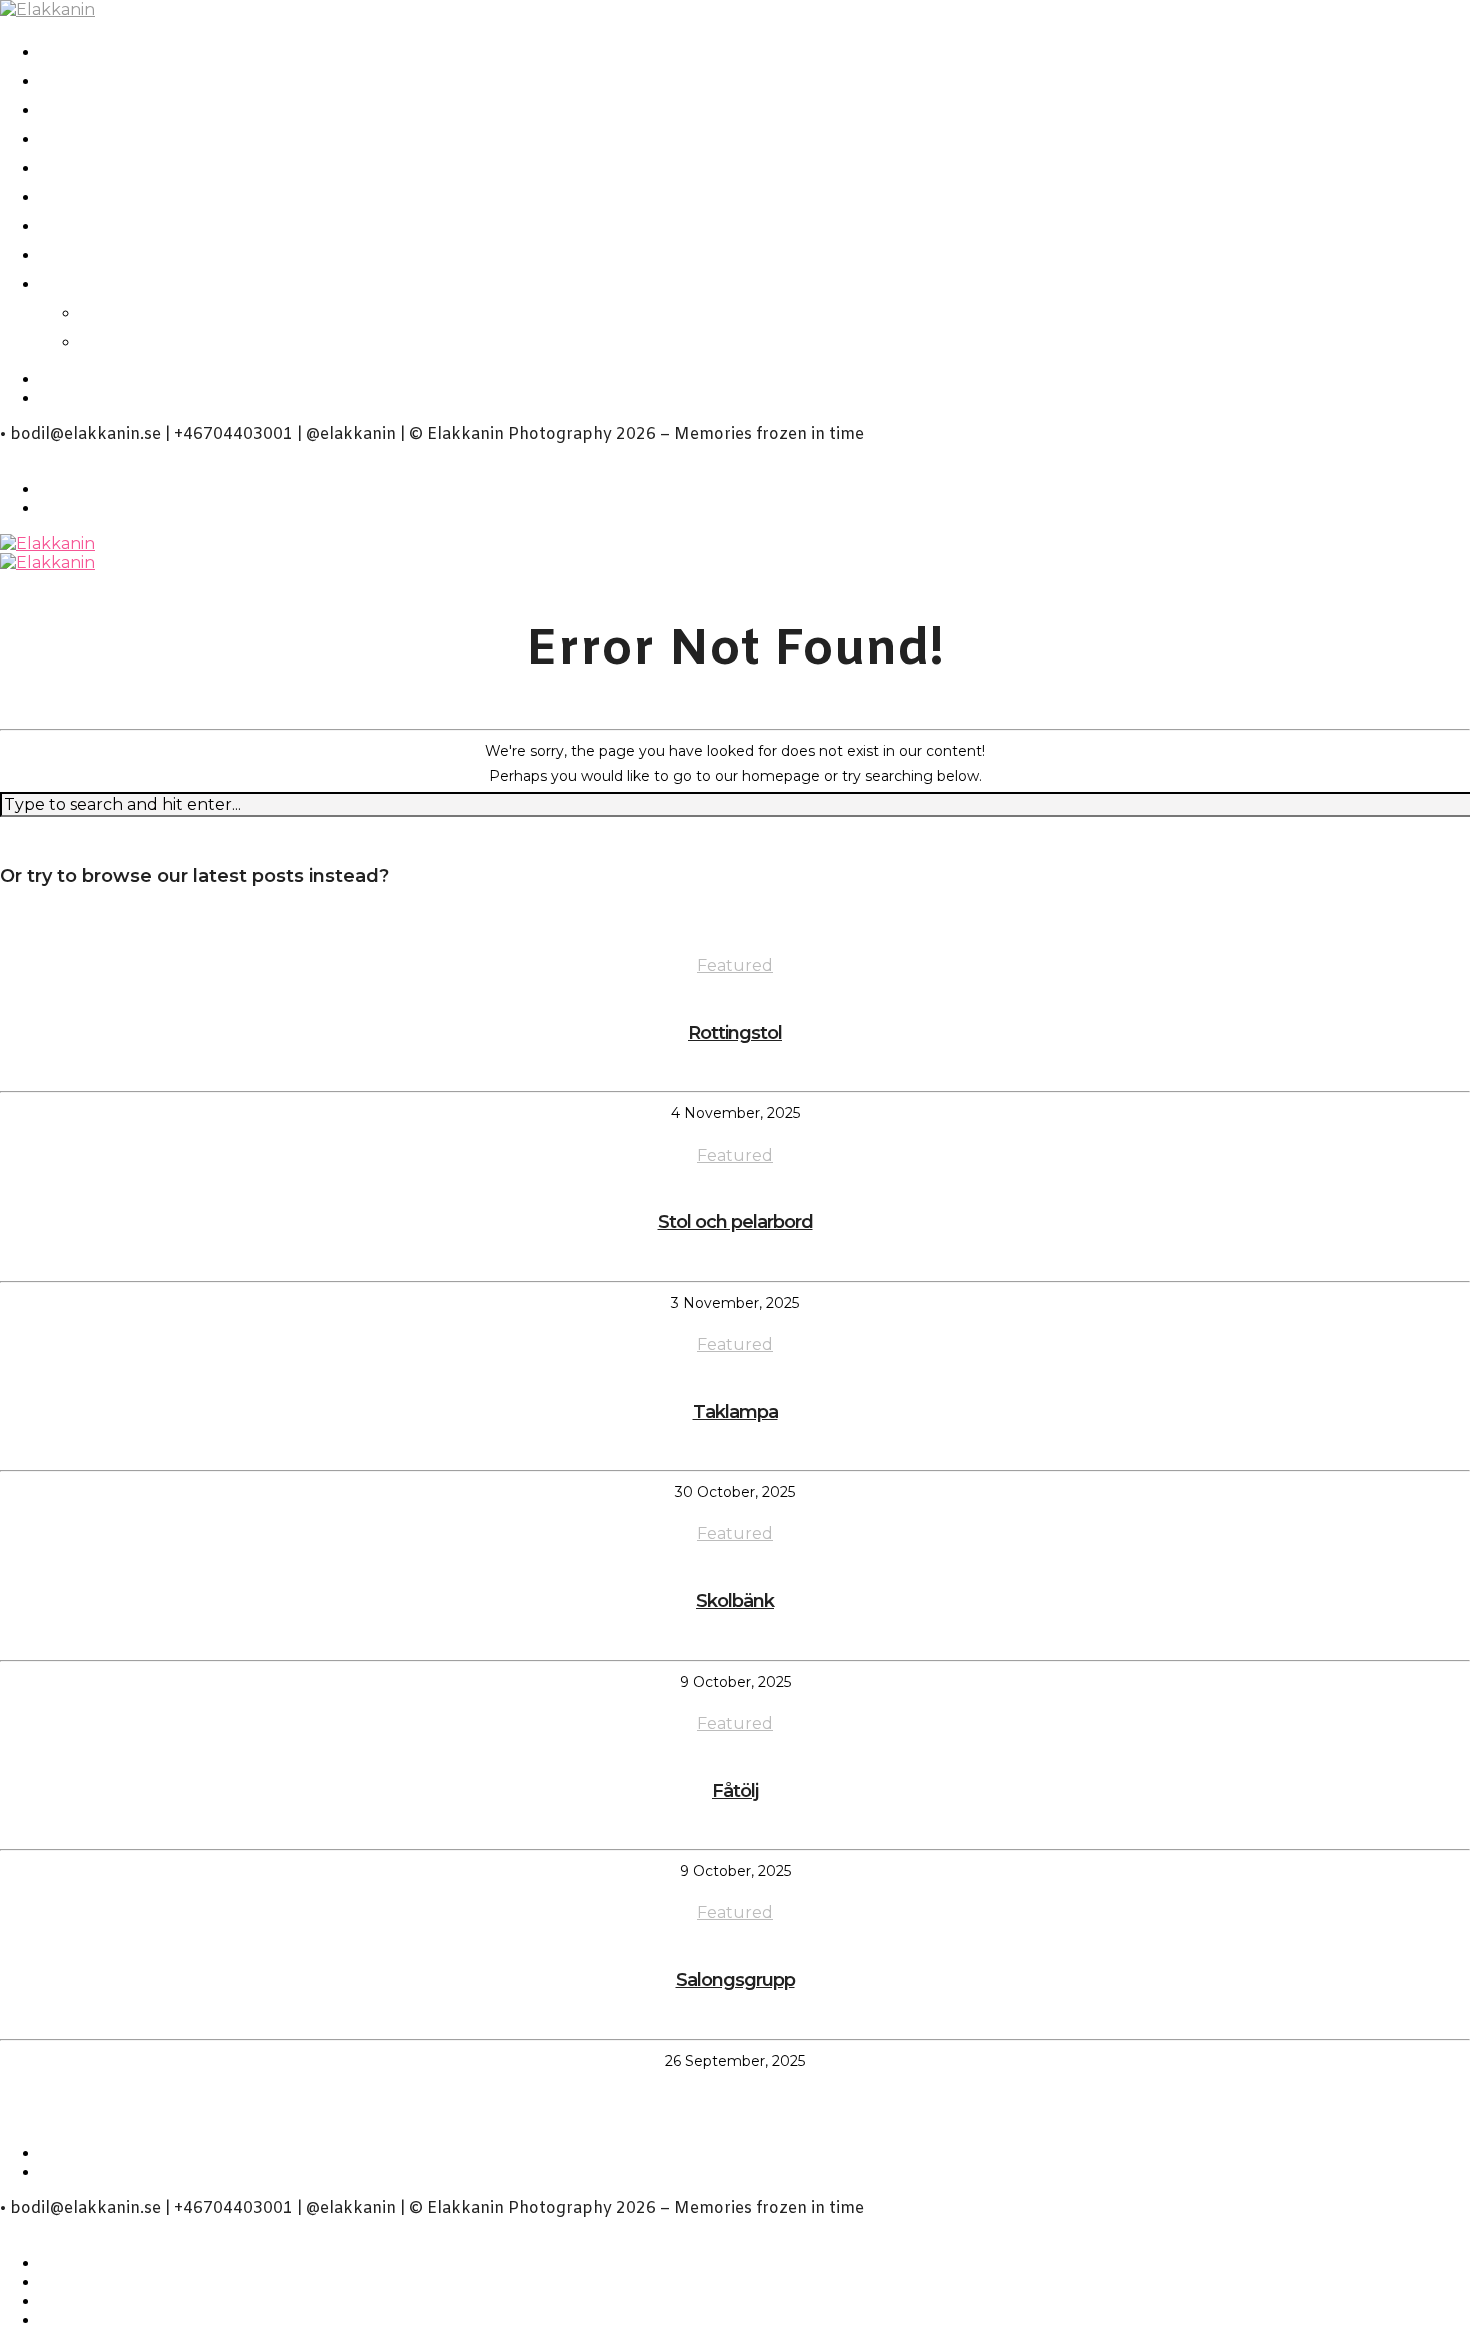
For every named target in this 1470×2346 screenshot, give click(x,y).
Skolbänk (735, 1601)
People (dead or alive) (166, 107)
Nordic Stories (124, 78)
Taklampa (735, 1412)
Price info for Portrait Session (212, 223)
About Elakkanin (138, 281)
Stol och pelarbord (735, 1222)
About (117, 310)
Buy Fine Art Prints (151, 252)
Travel (75, 194)
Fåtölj (735, 1791)
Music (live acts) (133, 165)
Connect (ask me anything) (240, 339)
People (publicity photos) (188, 136)
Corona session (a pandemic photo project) (294, 49)
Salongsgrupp (735, 1980)
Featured (735, 965)
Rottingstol (735, 1033)
